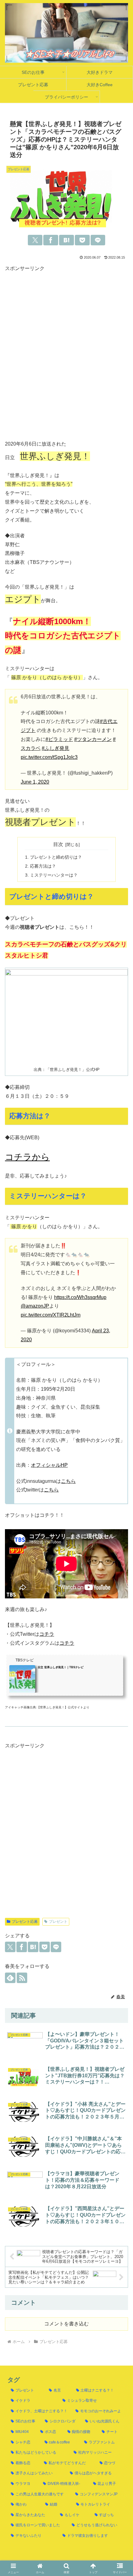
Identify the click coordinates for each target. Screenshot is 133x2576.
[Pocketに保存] (82, 240)
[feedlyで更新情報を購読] (10, 1978)
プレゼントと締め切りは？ (56, 857)
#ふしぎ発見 (56, 748)
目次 (58, 844)
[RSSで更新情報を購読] (22, 1978)
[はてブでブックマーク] (66, 240)
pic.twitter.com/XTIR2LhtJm (51, 1315)
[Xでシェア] (35, 240)
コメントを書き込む (66, 2324)
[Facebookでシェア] (51, 240)
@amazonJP (35, 1306)
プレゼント (58, 1922)
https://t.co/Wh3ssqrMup (80, 1297)
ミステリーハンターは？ (54, 875)
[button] (120, 1816)
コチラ (47, 1634)
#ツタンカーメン (93, 739)
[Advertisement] (66, 357)
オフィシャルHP (49, 1465)
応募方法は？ (43, 866)
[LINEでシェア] (98, 240)
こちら (68, 1481)
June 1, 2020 (35, 782)
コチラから (27, 1157)
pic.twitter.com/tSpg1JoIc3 (49, 757)
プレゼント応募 (25, 1922)
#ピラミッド (59, 739)
